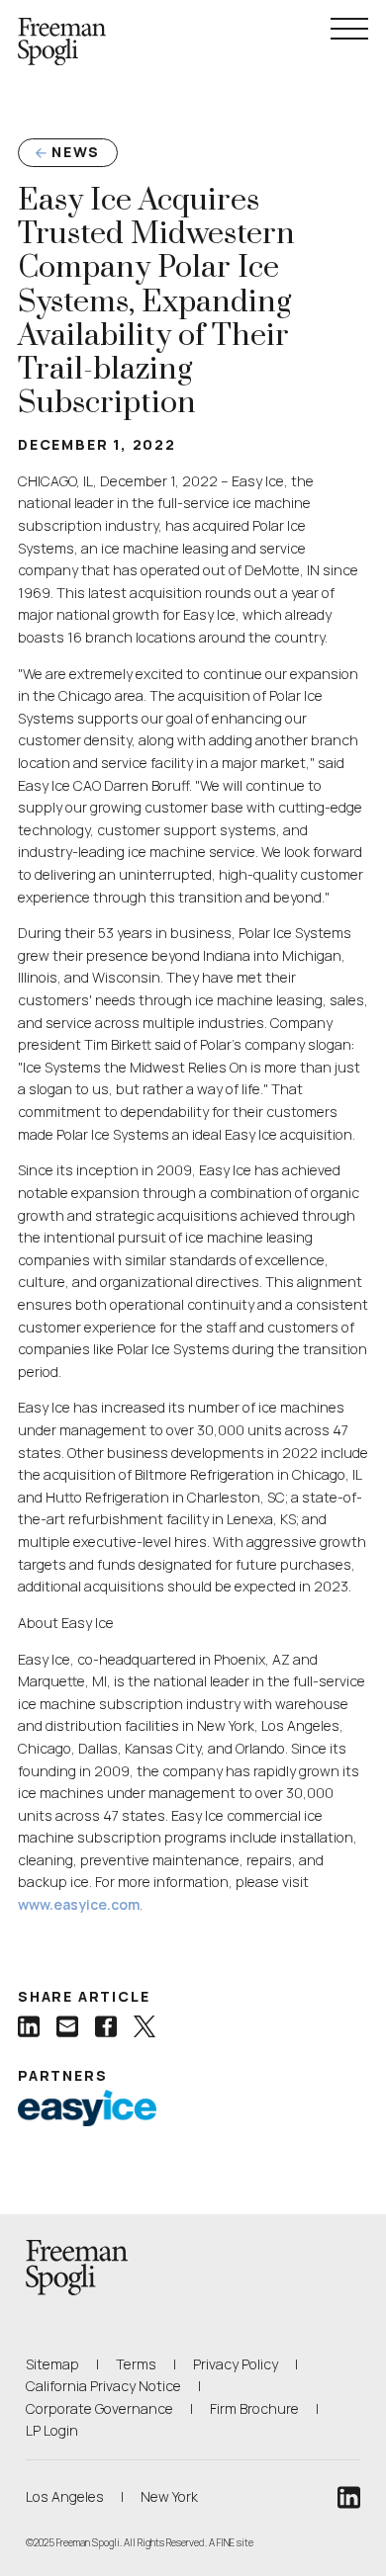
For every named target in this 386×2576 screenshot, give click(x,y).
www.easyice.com (79, 1904)
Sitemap (52, 2364)
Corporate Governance (99, 2408)
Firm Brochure (254, 2408)
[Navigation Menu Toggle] (349, 29)
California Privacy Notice (103, 2385)
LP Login (52, 2430)
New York (169, 2496)
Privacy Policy (236, 2364)
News (76, 152)
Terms (136, 2364)
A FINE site (231, 2542)
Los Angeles (65, 2496)
